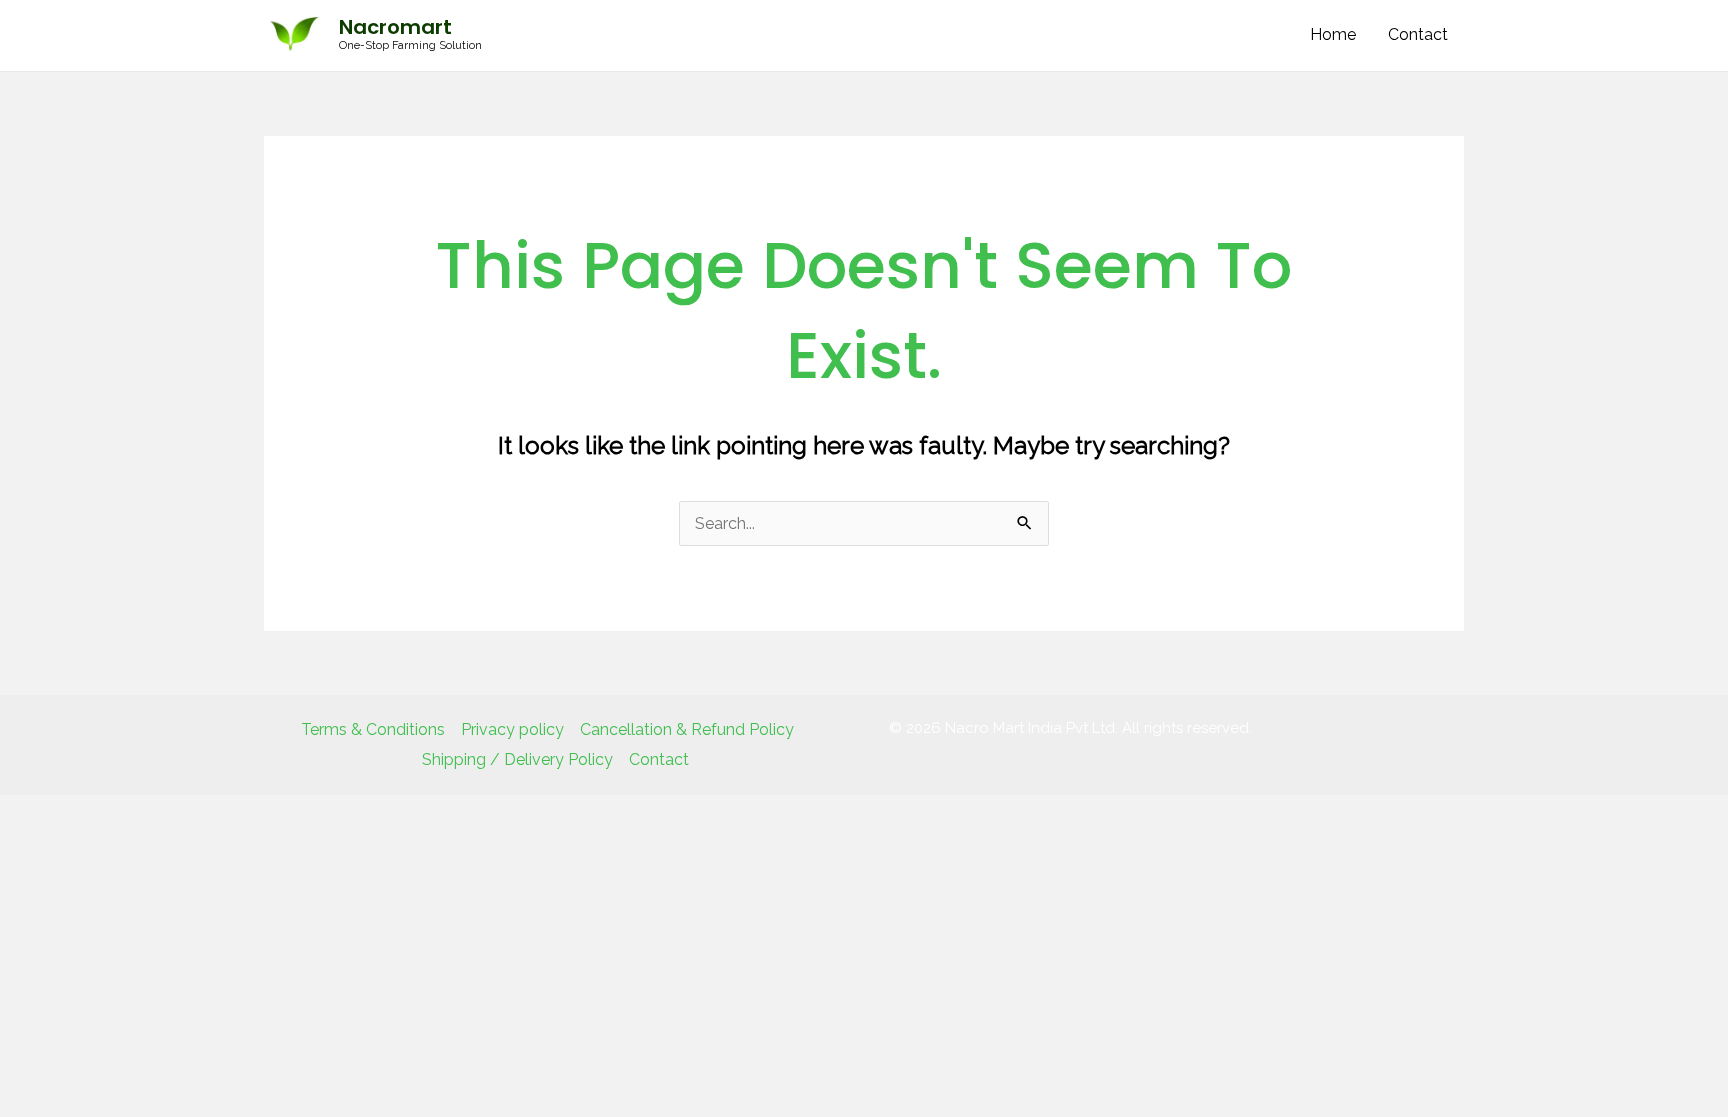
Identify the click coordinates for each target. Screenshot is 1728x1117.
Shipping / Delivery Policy (517, 759)
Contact (1418, 34)
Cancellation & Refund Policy (687, 729)
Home (1333, 34)
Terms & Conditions (373, 729)
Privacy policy (512, 729)
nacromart (395, 27)
